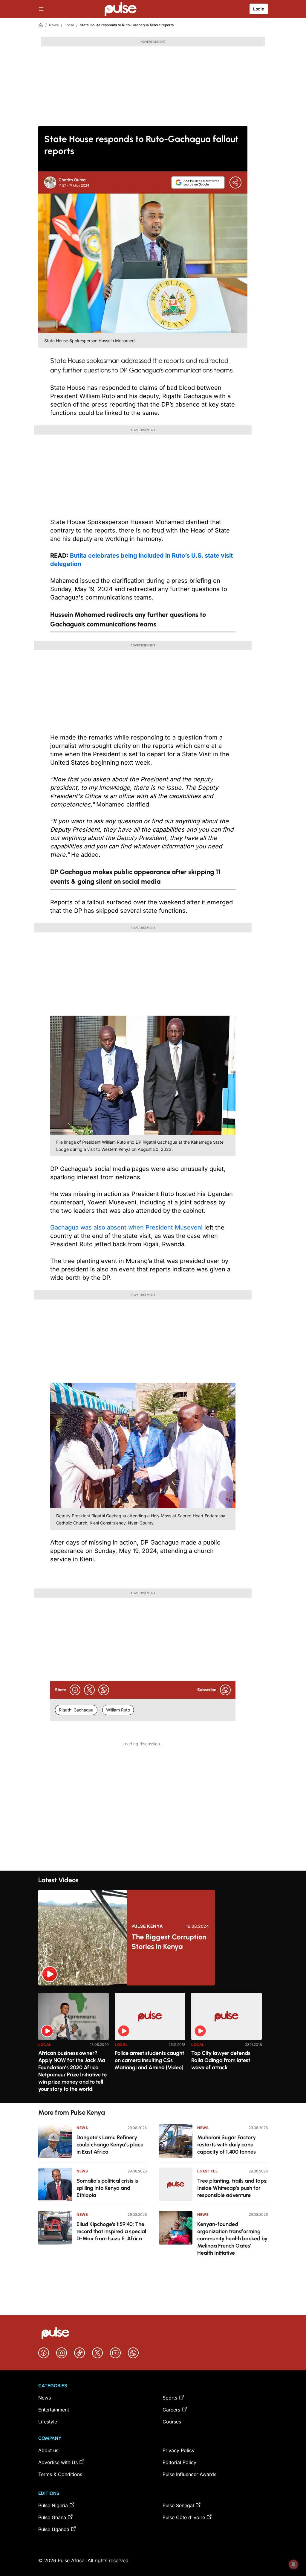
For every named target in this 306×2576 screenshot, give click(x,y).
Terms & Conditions (60, 2474)
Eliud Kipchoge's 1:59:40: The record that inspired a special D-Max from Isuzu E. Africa (111, 2231)
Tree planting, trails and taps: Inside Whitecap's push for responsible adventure (232, 2188)
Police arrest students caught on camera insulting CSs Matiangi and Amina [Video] (149, 2060)
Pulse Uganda (54, 2529)
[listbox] (153, 2044)
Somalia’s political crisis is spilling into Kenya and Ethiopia (107, 2188)
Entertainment (54, 2410)
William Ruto (118, 1710)
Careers (171, 2410)
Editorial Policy (179, 2462)
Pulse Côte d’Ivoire (184, 2517)
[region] (153, 2044)
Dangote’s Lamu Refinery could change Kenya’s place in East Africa (110, 2145)
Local (69, 25)
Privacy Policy (179, 2450)
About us (48, 2450)
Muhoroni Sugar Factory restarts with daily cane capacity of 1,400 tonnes (227, 2145)
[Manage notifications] (293, 2564)
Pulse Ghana (52, 2517)
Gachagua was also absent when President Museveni (126, 1227)
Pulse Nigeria (53, 2505)
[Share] (235, 182)
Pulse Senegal (178, 2505)
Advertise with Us (58, 2462)
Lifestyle (207, 2171)
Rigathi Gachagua (76, 1710)
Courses (172, 2422)
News (54, 25)
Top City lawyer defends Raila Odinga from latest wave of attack (221, 2060)
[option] (74, 2045)
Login (259, 9)
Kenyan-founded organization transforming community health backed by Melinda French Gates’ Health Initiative (232, 2239)
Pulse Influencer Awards (189, 2474)
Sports (170, 2398)
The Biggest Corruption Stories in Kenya (169, 1942)
